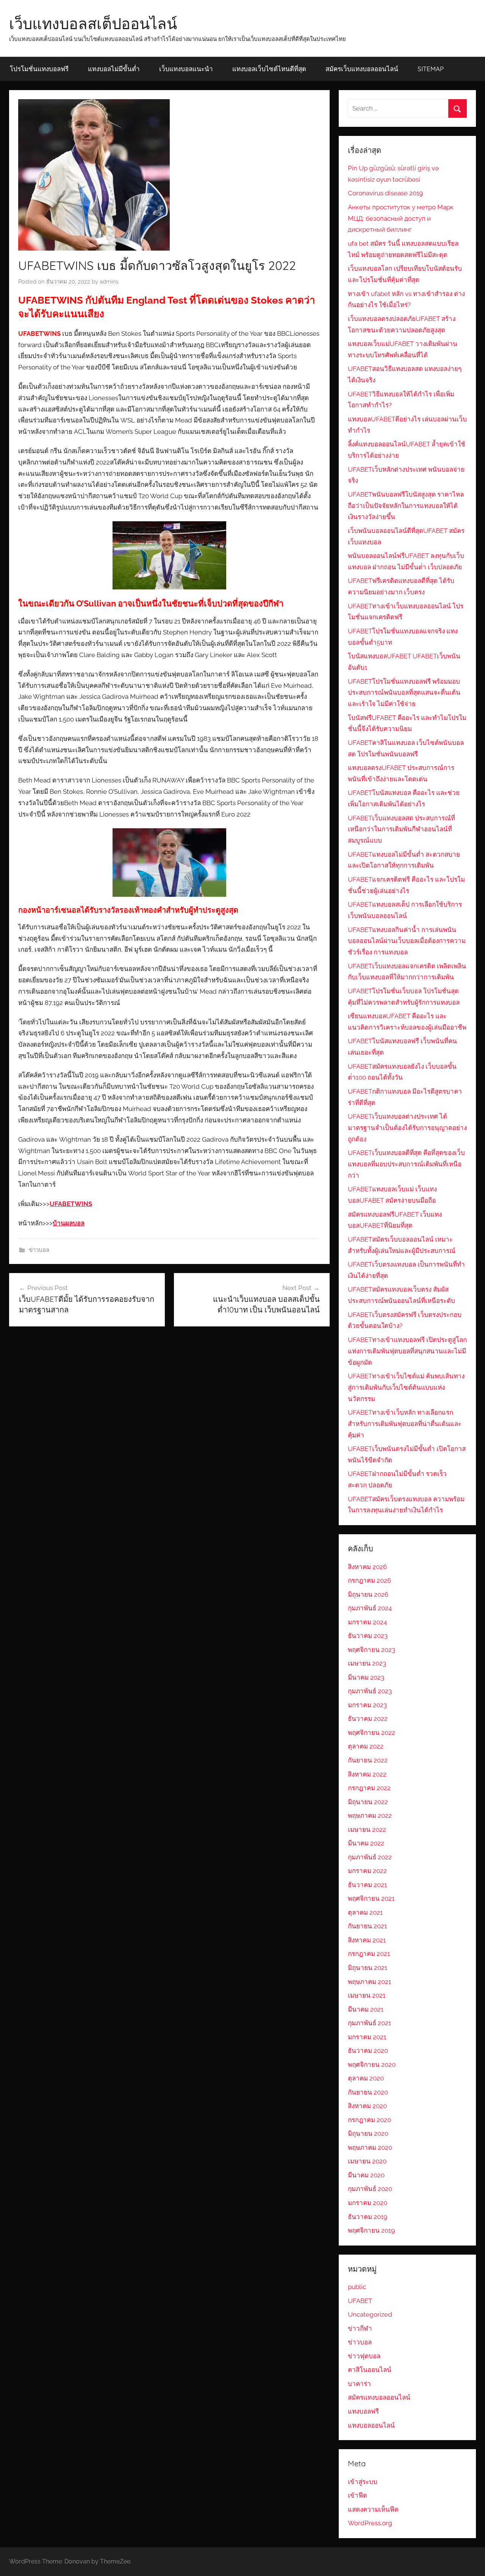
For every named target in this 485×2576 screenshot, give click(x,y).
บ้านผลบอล (69, 1223)
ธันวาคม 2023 (368, 1636)
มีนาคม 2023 (366, 1677)
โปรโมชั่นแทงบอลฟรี (39, 69)
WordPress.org (370, 2523)
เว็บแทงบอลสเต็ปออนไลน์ (93, 23)
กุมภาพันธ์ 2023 (370, 1691)
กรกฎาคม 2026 (369, 1580)
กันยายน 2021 (367, 1926)
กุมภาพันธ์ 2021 (369, 2023)
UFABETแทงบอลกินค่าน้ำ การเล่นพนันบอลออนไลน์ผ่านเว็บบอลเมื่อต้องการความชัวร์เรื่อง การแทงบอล (407, 941)
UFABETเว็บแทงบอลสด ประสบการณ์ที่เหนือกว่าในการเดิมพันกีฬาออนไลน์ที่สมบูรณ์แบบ (401, 829)
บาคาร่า (359, 2384)
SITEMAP (431, 69)
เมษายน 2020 (367, 2161)
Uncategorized (370, 2314)
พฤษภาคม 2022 (370, 1816)
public (357, 2287)
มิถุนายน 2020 (368, 2133)
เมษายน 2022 (367, 1830)
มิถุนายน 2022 (368, 1802)
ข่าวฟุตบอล (364, 2356)
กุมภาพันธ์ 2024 (370, 1608)
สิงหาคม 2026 (367, 1567)
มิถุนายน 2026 (368, 1594)
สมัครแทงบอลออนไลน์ (379, 2397)
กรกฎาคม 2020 (369, 2120)
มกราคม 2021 (367, 2037)
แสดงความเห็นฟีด (373, 2509)
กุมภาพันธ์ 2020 (370, 2189)
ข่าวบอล (39, 1250)
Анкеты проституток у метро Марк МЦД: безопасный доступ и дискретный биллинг (401, 218)
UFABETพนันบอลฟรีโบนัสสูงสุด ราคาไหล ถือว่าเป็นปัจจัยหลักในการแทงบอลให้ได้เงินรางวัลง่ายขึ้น (406, 506)
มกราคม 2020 (368, 2203)
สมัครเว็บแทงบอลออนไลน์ (362, 69)
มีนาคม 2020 (366, 2175)
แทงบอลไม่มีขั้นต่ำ (114, 69)
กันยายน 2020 (368, 2092)
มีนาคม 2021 (366, 2009)
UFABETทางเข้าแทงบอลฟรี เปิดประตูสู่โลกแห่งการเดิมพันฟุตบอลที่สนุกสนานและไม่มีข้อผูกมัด (407, 1351)
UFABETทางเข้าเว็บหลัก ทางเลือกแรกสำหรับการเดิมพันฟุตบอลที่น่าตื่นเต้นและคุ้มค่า (405, 1424)
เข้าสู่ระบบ (363, 2482)
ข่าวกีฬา (360, 2328)
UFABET (360, 2301)
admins (109, 282)
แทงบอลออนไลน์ (371, 2425)
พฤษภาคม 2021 (369, 1982)
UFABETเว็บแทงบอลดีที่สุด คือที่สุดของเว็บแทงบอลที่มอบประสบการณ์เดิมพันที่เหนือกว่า (406, 1164)
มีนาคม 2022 (366, 1843)
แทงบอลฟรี (363, 2411)
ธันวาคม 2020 (368, 2051)
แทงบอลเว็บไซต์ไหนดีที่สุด (269, 69)
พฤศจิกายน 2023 (372, 1650)
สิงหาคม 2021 (367, 1940)
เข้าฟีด (357, 2495)
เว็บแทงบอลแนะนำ (186, 69)
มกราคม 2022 (367, 1871)
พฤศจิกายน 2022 (372, 1733)
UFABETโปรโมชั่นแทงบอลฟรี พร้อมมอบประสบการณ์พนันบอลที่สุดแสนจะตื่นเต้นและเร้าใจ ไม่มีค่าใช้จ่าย (404, 693)
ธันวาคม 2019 (368, 2217)
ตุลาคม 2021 (365, 1912)
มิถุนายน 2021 (368, 1968)
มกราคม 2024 (367, 1622)
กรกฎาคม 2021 (369, 1954)
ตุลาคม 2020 (366, 2078)
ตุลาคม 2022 (366, 1746)
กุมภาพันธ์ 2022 (370, 1857)
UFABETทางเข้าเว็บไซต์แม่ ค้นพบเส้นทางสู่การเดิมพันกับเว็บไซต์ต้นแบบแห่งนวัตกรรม (406, 1387)
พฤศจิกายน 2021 (371, 1898)
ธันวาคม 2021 (367, 1885)
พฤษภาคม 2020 (370, 2147)
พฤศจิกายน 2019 (371, 2230)
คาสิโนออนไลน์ (370, 2370)
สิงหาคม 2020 (367, 2106)
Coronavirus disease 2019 (385, 193)
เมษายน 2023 (367, 1663)
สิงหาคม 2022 (367, 1774)
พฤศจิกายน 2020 (372, 2065)
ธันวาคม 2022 (368, 1719)
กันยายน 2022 (368, 1760)
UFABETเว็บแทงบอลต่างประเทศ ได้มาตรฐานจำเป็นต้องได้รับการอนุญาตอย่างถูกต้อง (407, 1128)
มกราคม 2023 (367, 1705)
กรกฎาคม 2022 (369, 1788)
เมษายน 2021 (367, 1995)
